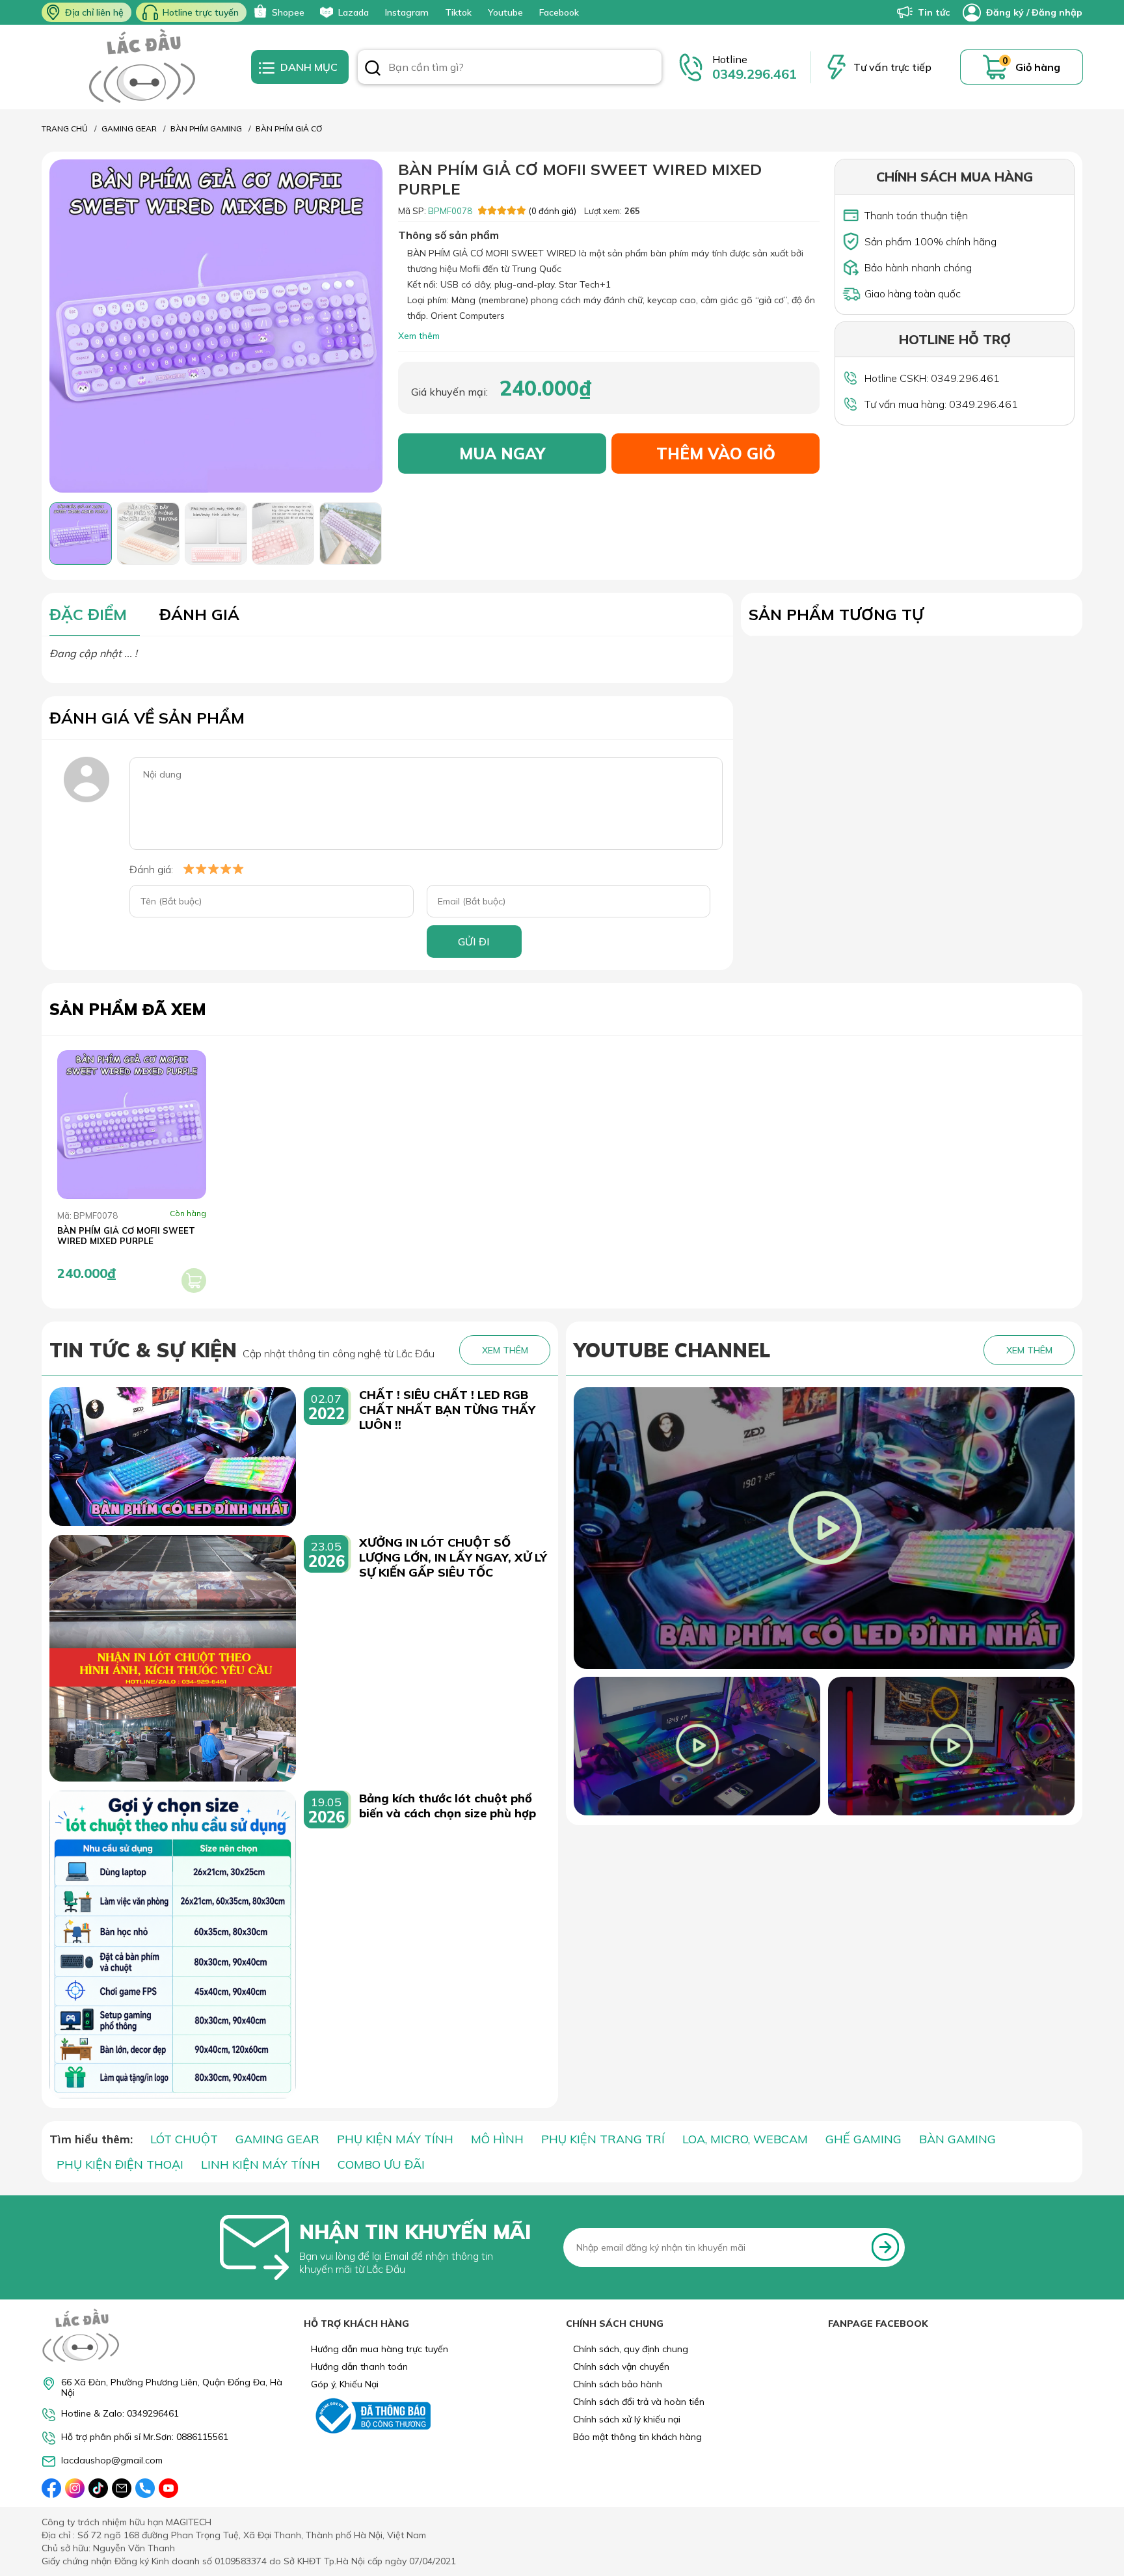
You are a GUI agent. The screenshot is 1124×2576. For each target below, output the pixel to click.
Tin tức (934, 12)
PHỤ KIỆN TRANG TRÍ (603, 2139)
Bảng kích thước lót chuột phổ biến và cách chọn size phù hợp (448, 1806)
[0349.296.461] (145, 2488)
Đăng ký (1005, 12)
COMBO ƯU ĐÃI (381, 2164)
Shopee (288, 12)
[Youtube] (168, 2488)
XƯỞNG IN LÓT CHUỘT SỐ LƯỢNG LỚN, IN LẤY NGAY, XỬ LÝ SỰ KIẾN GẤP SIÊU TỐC (453, 1557)
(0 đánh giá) (552, 211)
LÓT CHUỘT (184, 2139)
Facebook (559, 12)
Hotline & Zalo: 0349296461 (120, 2414)
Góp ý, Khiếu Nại (345, 2384)
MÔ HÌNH (497, 2139)
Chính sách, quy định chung (631, 2349)
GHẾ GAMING (863, 2139)
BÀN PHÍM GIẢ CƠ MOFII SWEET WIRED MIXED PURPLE (126, 1236)
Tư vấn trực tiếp (892, 67)
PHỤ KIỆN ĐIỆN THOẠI (120, 2164)
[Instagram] (75, 2488)
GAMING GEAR (277, 2139)
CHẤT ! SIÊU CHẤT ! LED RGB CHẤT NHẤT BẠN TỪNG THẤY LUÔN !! (447, 1410)
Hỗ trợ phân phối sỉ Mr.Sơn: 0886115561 (145, 2437)
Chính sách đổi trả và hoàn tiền (639, 2402)
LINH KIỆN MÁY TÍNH (261, 2164)
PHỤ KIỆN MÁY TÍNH (395, 2139)
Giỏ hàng (1038, 67)
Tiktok (458, 12)
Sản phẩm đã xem (128, 1009)
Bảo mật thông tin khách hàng (637, 2437)
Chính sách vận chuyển (621, 2366)
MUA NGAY (502, 454)
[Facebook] (51, 2488)
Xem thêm (419, 336)
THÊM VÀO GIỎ (716, 454)
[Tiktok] (98, 2488)
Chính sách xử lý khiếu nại (627, 2419)
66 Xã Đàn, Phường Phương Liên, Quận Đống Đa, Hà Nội (172, 2387)
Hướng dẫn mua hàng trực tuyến (380, 2349)
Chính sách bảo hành (618, 2384)
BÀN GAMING (957, 2139)
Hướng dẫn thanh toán (359, 2366)
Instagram (407, 12)
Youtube (505, 12)
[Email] (122, 2488)
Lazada (354, 12)
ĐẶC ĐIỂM (88, 614)
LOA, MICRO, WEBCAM (745, 2139)
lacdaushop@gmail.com (112, 2461)
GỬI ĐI (474, 942)
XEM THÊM (505, 1350)
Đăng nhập (1057, 12)
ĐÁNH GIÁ (199, 614)
